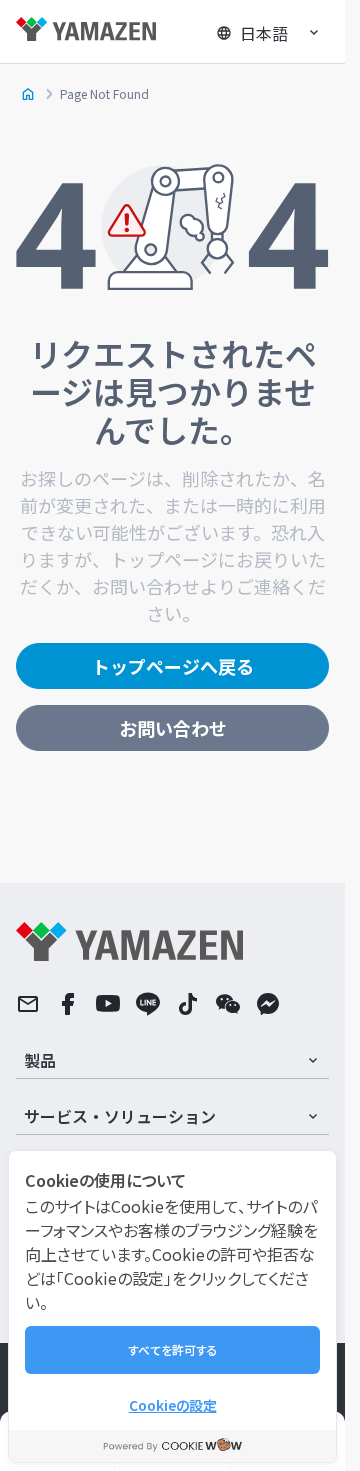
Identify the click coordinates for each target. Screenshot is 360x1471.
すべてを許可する (173, 1349)
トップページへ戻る (173, 666)
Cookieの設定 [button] (173, 1405)
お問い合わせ (173, 728)
